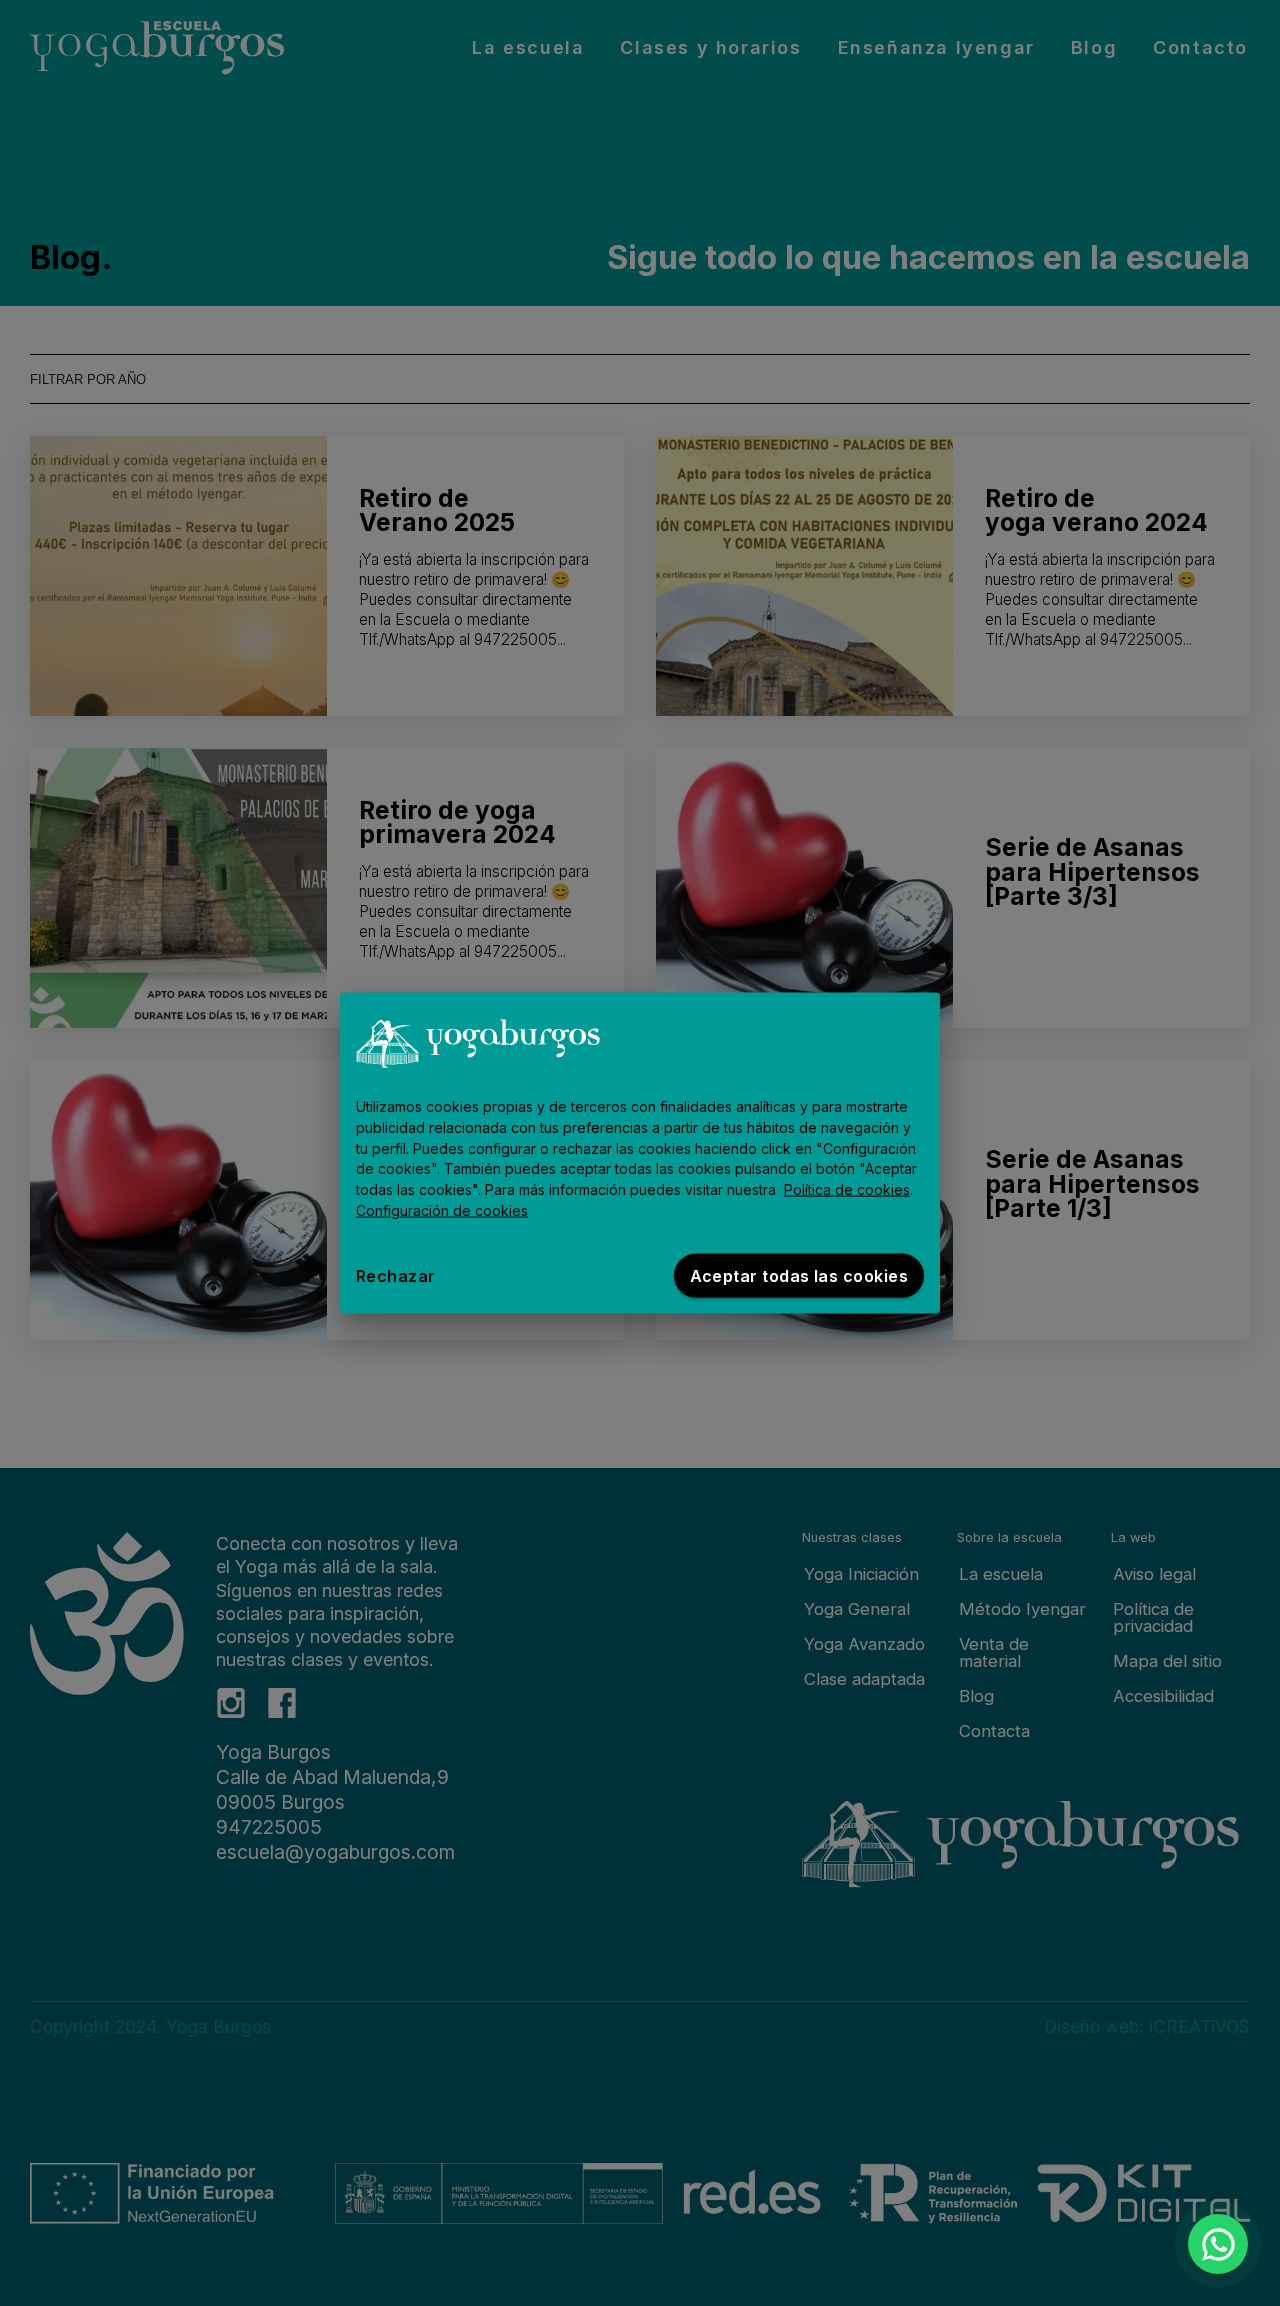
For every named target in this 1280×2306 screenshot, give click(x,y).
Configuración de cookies (442, 1210)
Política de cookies (847, 1189)
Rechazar (396, 1275)
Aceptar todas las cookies (799, 1275)
